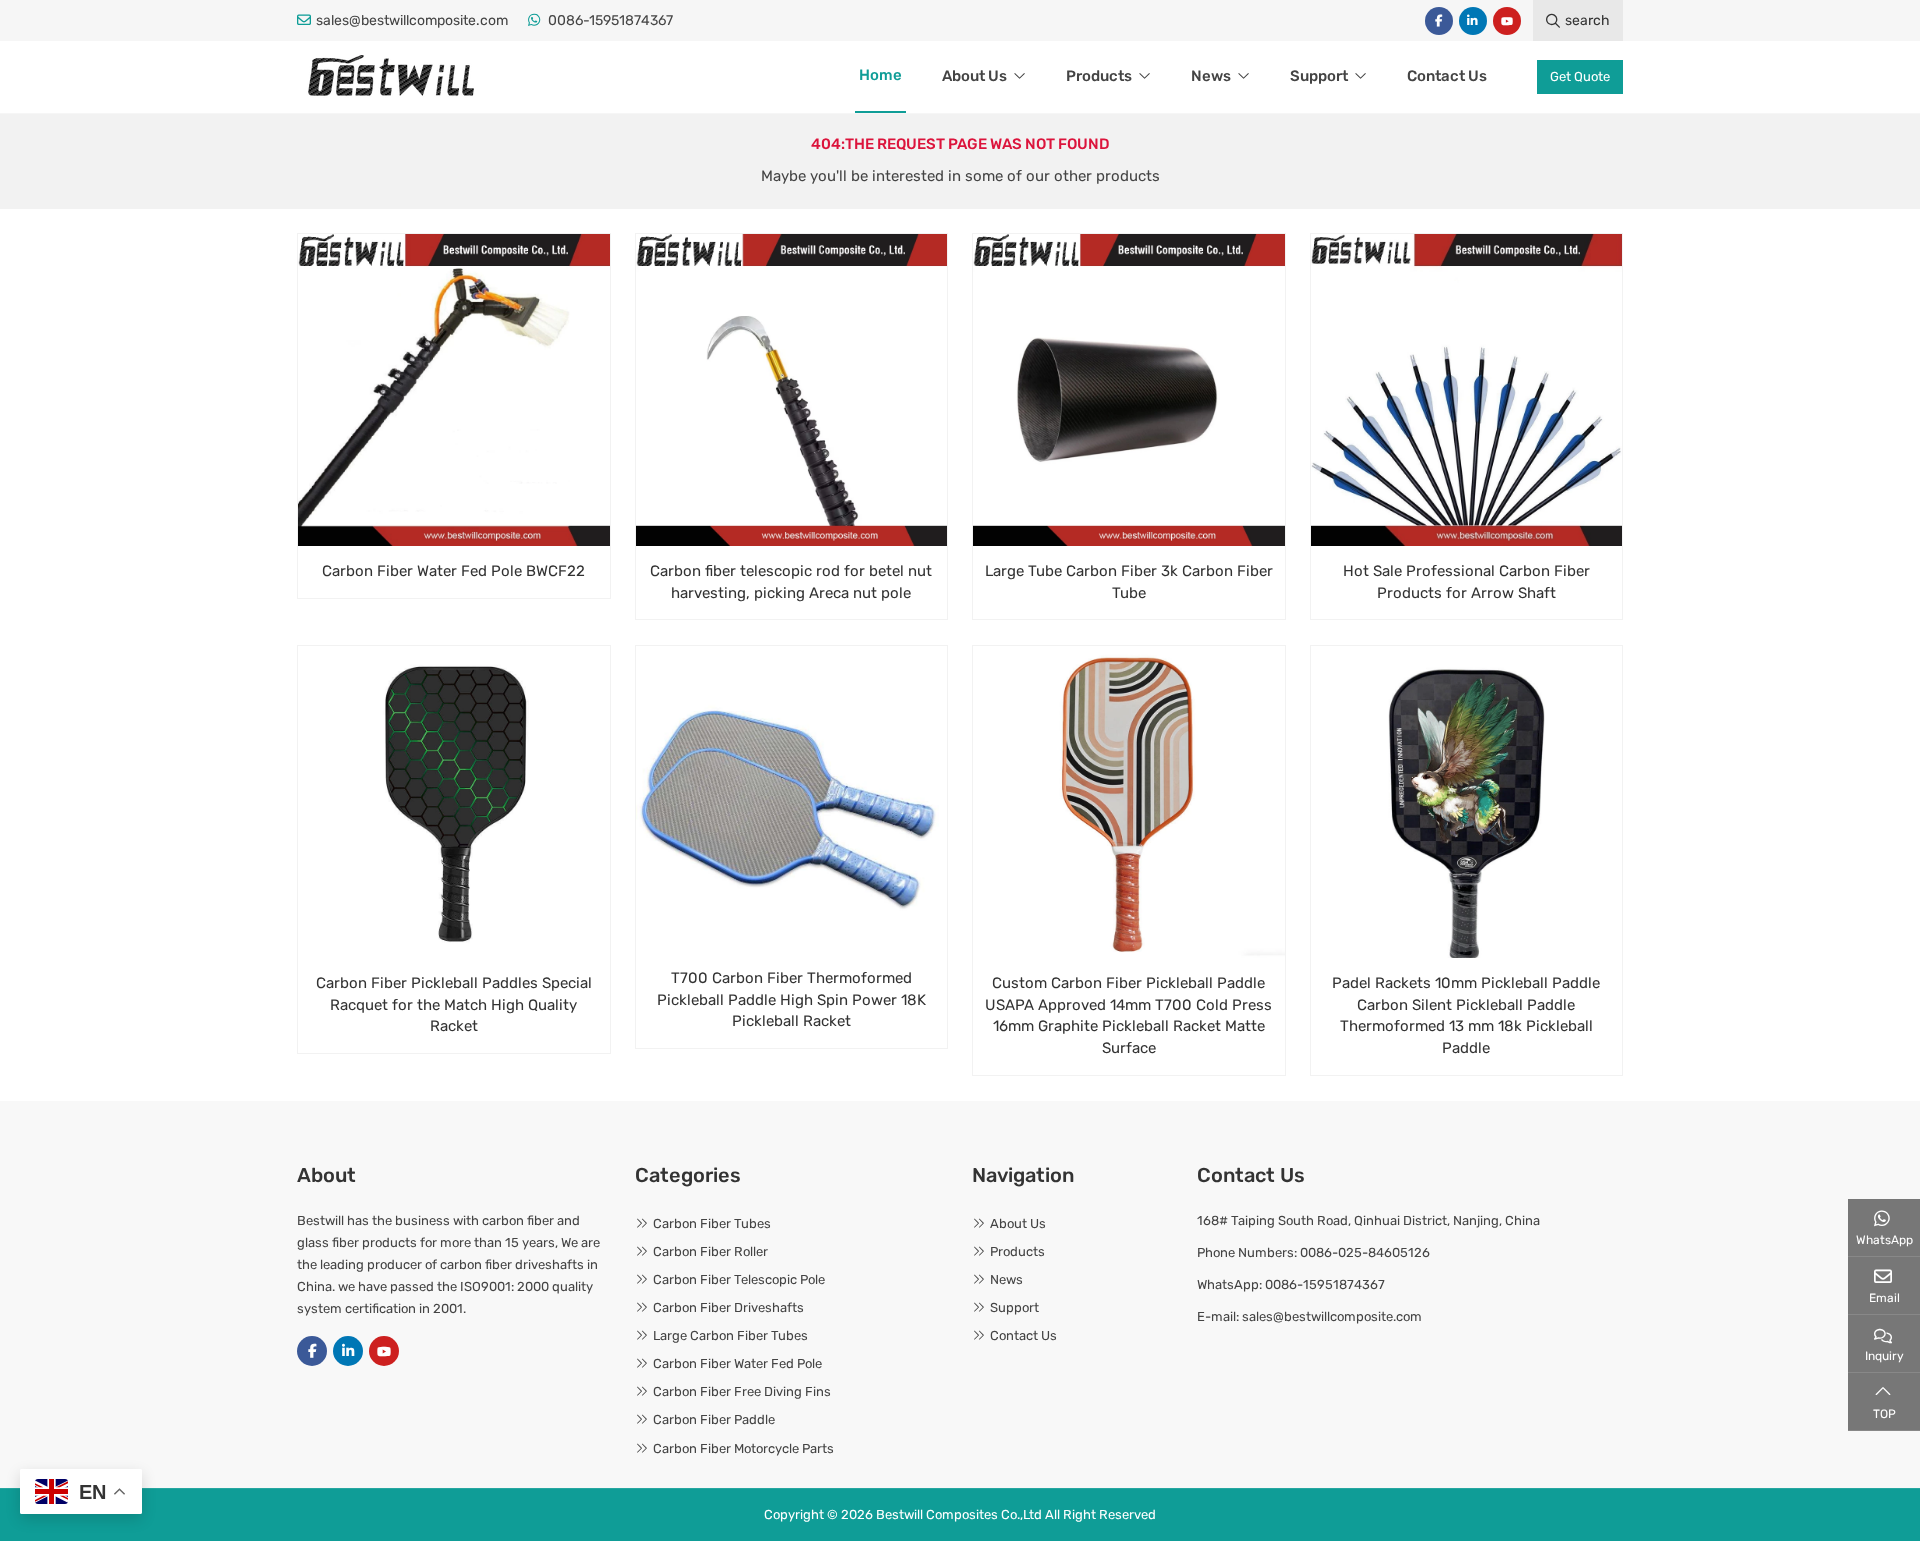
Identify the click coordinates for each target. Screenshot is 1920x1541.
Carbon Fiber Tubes (712, 1223)
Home (880, 75)
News (1211, 76)
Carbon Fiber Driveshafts (728, 1307)
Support (1319, 76)
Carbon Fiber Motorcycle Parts (743, 1448)
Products (1099, 76)
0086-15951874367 (610, 20)
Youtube (1507, 21)
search (1587, 20)
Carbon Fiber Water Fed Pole (737, 1363)
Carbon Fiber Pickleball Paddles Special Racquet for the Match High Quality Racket (454, 1005)
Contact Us (1447, 76)
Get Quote (1580, 76)
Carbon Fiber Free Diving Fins (742, 1391)
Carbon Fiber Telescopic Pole (739, 1279)
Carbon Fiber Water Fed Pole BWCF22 (453, 571)
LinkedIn (1473, 21)
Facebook (1439, 21)
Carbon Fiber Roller (710, 1251)
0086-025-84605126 (1365, 1252)
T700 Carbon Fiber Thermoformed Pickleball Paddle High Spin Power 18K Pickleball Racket (791, 1000)
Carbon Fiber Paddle (714, 1419)
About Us (974, 76)
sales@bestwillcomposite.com (412, 20)
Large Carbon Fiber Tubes (730, 1335)
